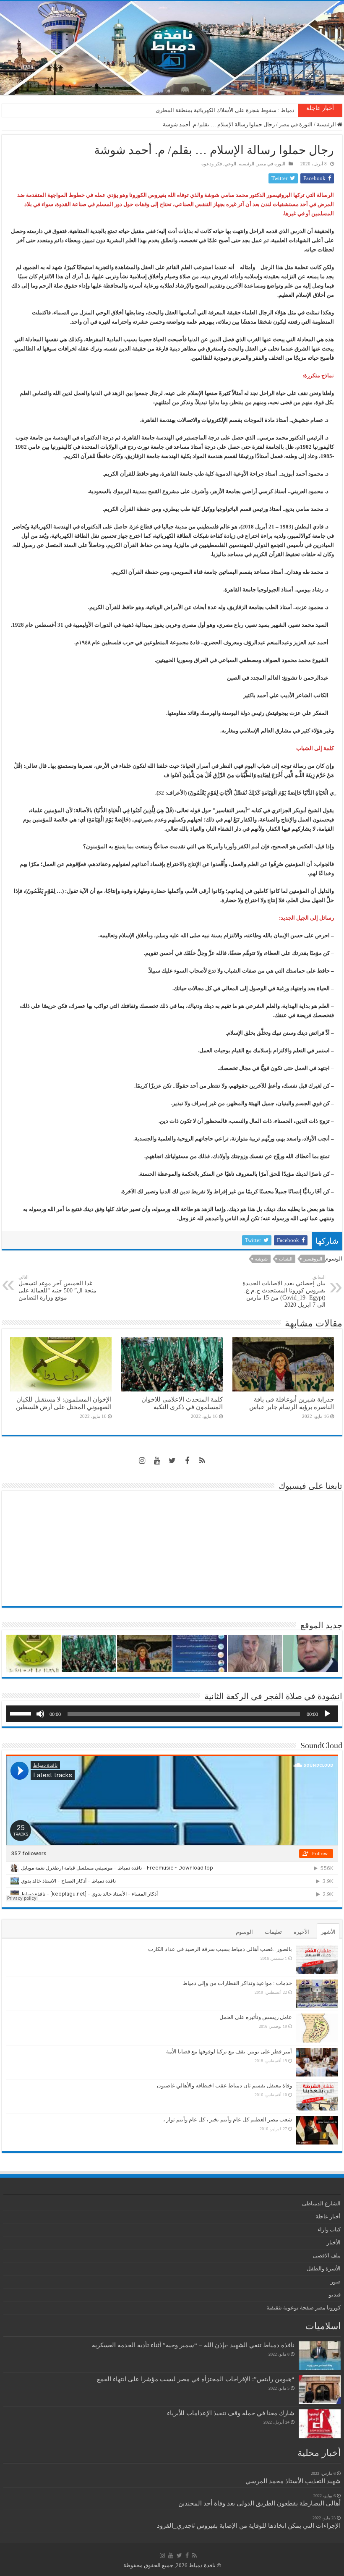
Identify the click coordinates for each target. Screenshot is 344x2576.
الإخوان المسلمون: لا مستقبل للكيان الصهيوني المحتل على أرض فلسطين (64, 1403)
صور (336, 2282)
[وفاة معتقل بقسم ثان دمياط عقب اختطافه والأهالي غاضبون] (317, 2096)
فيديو (335, 2295)
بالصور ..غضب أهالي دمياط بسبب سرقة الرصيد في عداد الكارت (220, 1949)
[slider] (22, 1713)
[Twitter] (172, 1461)
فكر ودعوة (212, 164)
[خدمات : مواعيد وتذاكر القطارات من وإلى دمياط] (317, 1994)
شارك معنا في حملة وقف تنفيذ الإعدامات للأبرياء (231, 2413)
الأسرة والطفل (324, 2269)
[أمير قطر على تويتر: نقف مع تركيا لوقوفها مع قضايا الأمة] (317, 2062)
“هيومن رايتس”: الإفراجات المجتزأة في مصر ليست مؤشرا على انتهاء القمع (196, 2379)
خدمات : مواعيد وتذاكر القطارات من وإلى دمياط (237, 1983)
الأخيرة (301, 1932)
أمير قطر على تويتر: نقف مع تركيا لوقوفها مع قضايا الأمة (229, 2052)
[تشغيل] (327, 1714)
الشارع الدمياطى (321, 2203)
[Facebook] (187, 1461)
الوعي (230, 164)
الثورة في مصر (296, 124)
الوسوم (244, 1932)
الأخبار (334, 2243)
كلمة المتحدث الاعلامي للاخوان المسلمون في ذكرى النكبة (229, 110)
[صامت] (40, 1714)
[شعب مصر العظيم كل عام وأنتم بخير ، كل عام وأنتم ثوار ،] (317, 2130)
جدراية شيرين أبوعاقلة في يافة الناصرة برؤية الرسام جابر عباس (292, 1403)
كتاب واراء (329, 2229)
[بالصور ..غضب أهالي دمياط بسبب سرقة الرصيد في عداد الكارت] (317, 1960)
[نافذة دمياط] (172, 48)
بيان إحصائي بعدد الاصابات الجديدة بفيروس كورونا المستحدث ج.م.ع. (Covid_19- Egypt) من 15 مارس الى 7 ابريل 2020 (284, 1291)
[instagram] (142, 1461)
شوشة (261, 1259)
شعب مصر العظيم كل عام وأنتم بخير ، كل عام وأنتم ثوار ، (228, 2120)
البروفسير (313, 1259)
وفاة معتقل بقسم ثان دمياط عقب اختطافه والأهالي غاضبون (224, 2086)
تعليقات (273, 1932)
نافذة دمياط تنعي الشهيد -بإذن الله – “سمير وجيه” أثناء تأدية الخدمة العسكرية (193, 2345)
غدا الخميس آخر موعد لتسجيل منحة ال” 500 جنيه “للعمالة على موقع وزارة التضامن (57, 1288)
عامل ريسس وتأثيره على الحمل (256, 2017)
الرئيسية (327, 124)
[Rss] (202, 1461)
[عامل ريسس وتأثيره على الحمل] (317, 2028)
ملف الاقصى (327, 2256)
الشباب (286, 1259)
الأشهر (328, 1932)
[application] (172, 1714)
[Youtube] (157, 1461)
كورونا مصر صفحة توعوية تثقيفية (304, 2308)
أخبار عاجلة (328, 2216)
